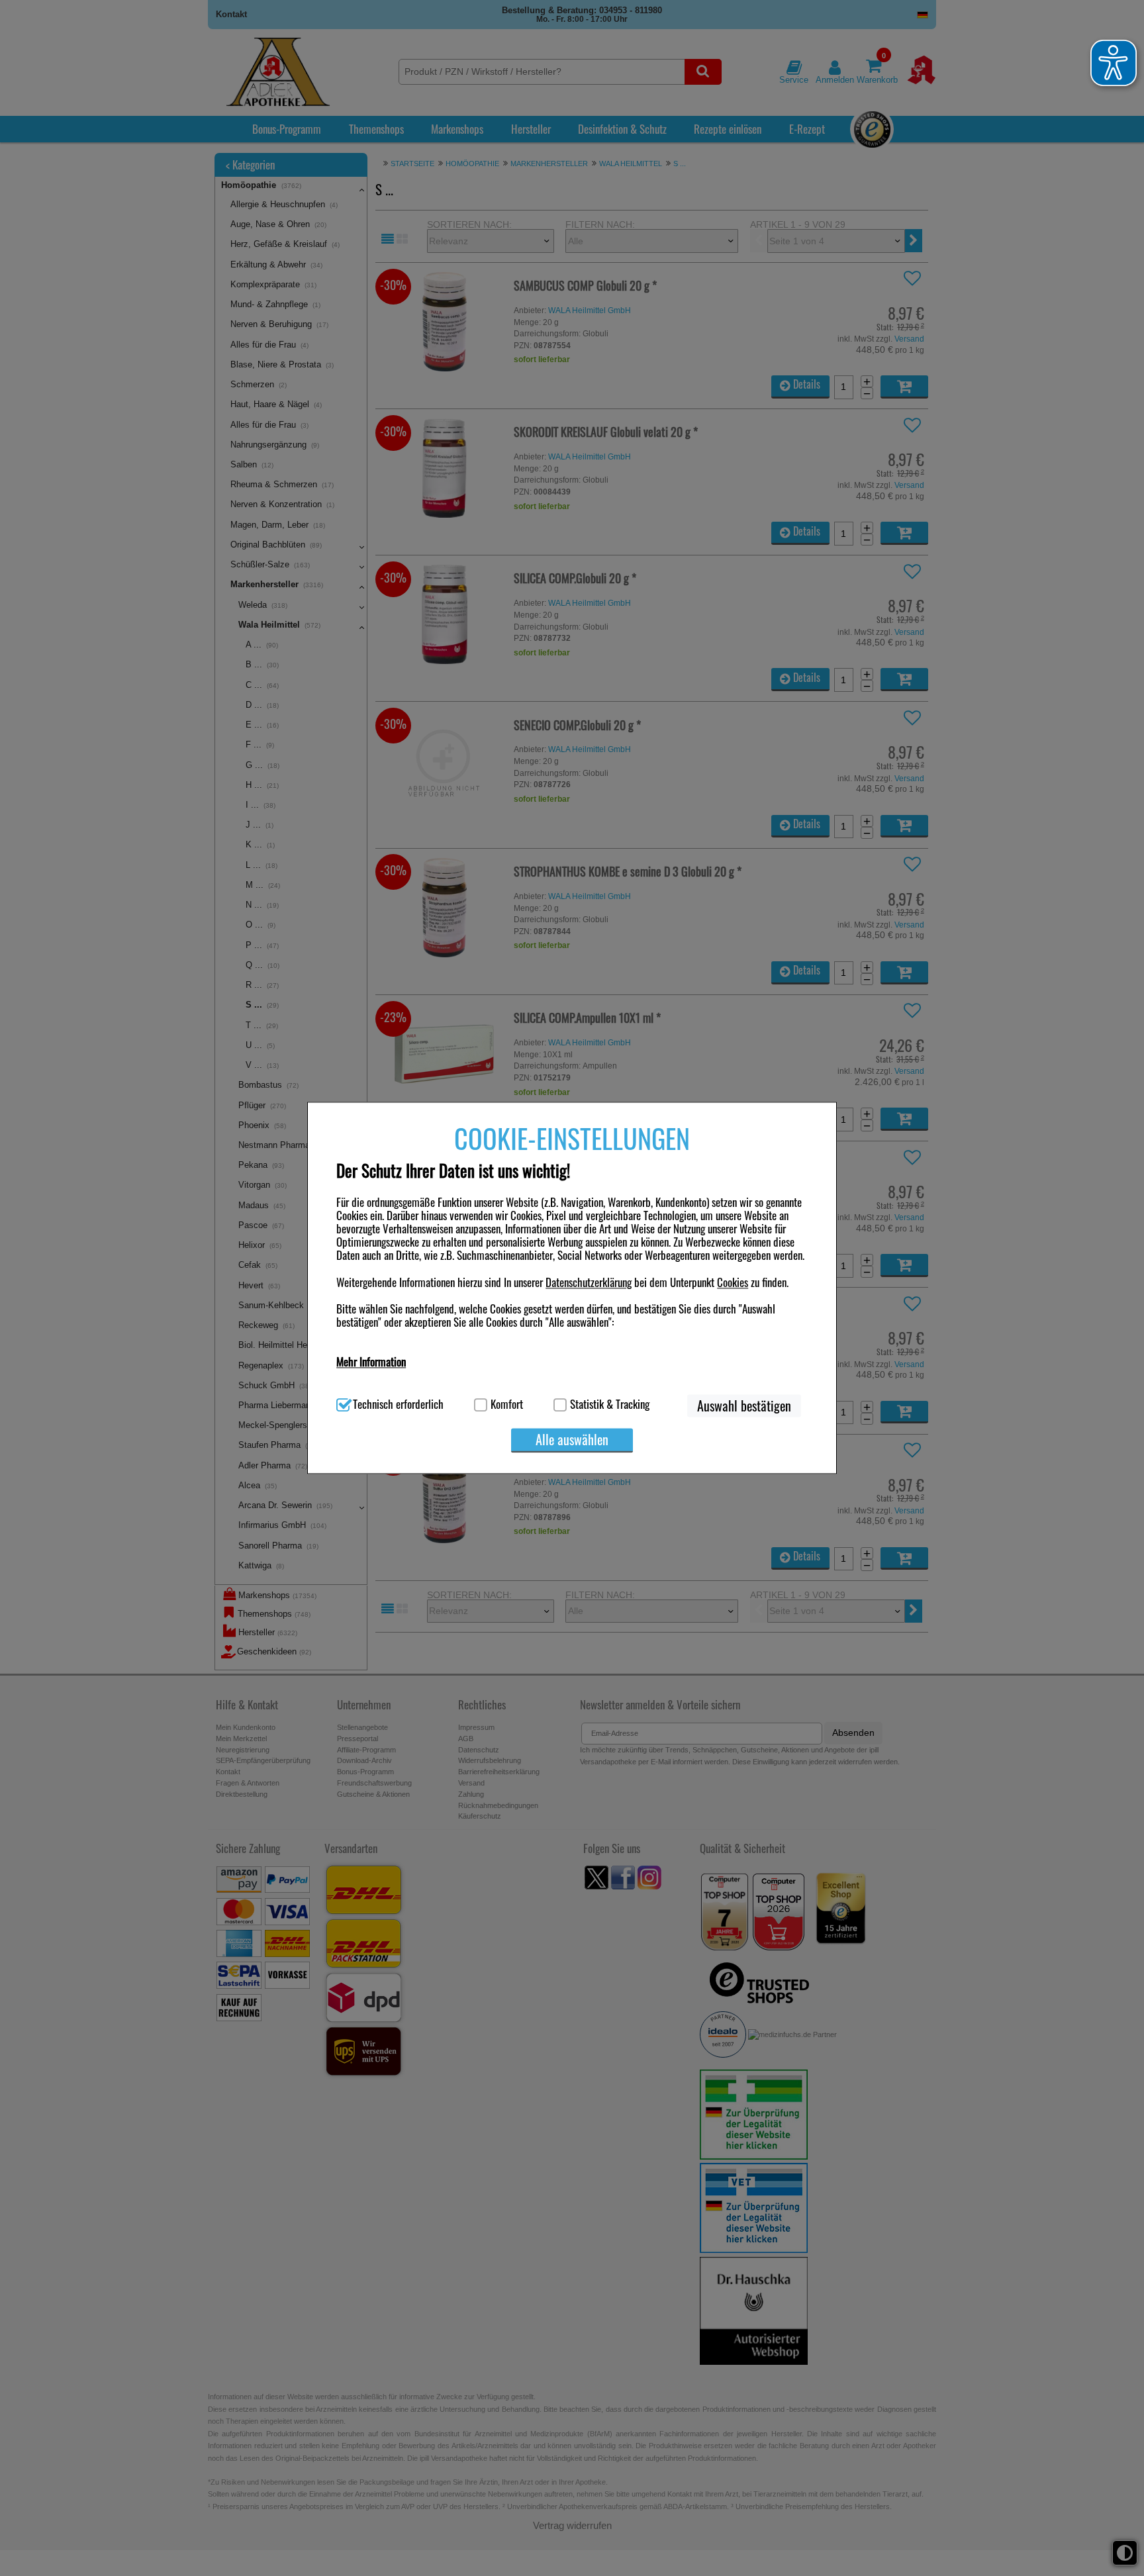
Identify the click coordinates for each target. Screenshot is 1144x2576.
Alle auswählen (572, 1440)
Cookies (733, 1282)
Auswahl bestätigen (744, 1406)
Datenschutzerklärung (589, 1282)
